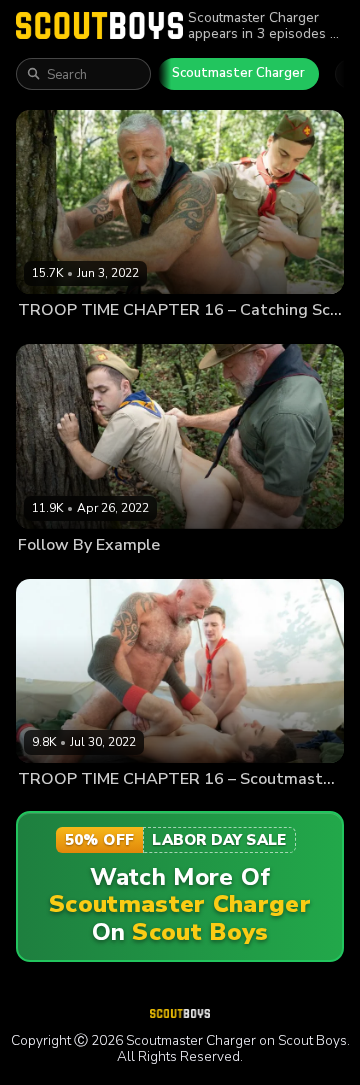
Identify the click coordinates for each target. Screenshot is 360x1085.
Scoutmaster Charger (238, 73)
